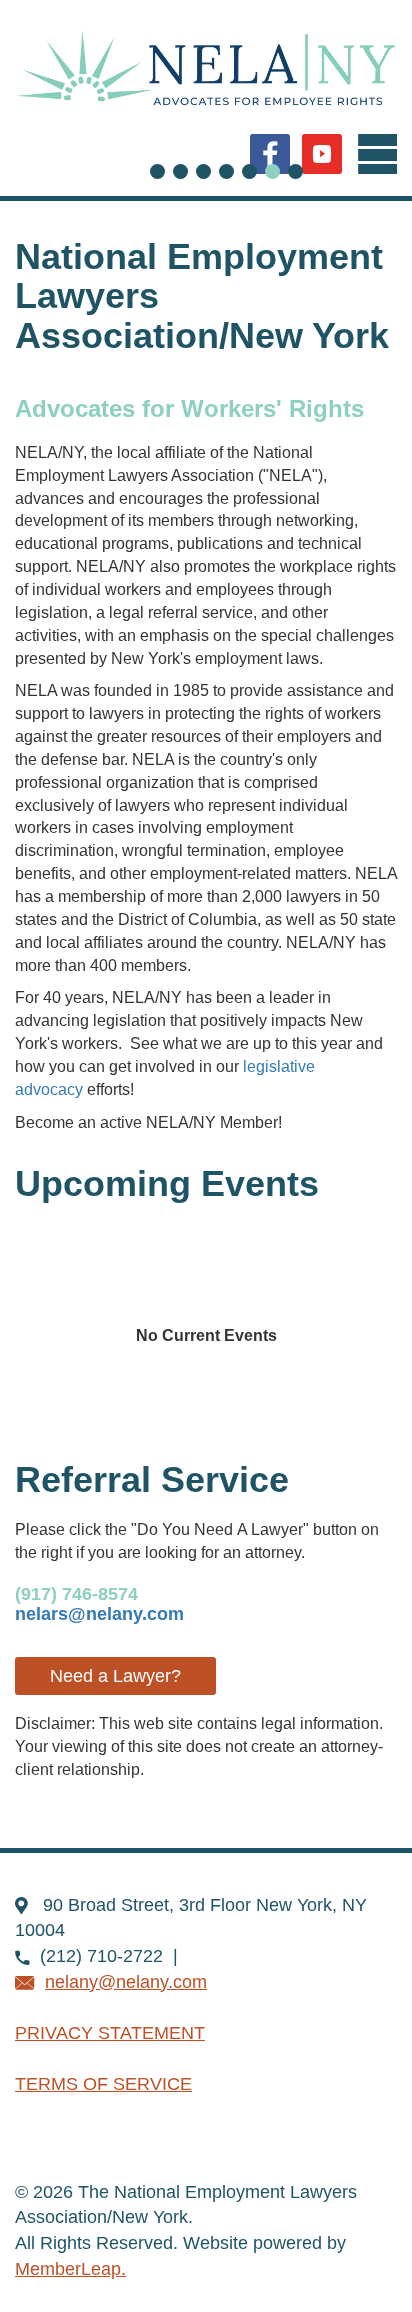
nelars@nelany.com (99, 1614)
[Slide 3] (226, 171)
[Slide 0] (157, 171)
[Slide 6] (295, 171)
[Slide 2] (203, 171)
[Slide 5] (272, 171)
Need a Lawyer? (115, 1676)
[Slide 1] (180, 171)
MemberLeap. (70, 2269)
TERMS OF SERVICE (103, 2084)
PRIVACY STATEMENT (110, 2033)
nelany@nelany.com (126, 1982)
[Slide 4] (249, 171)
